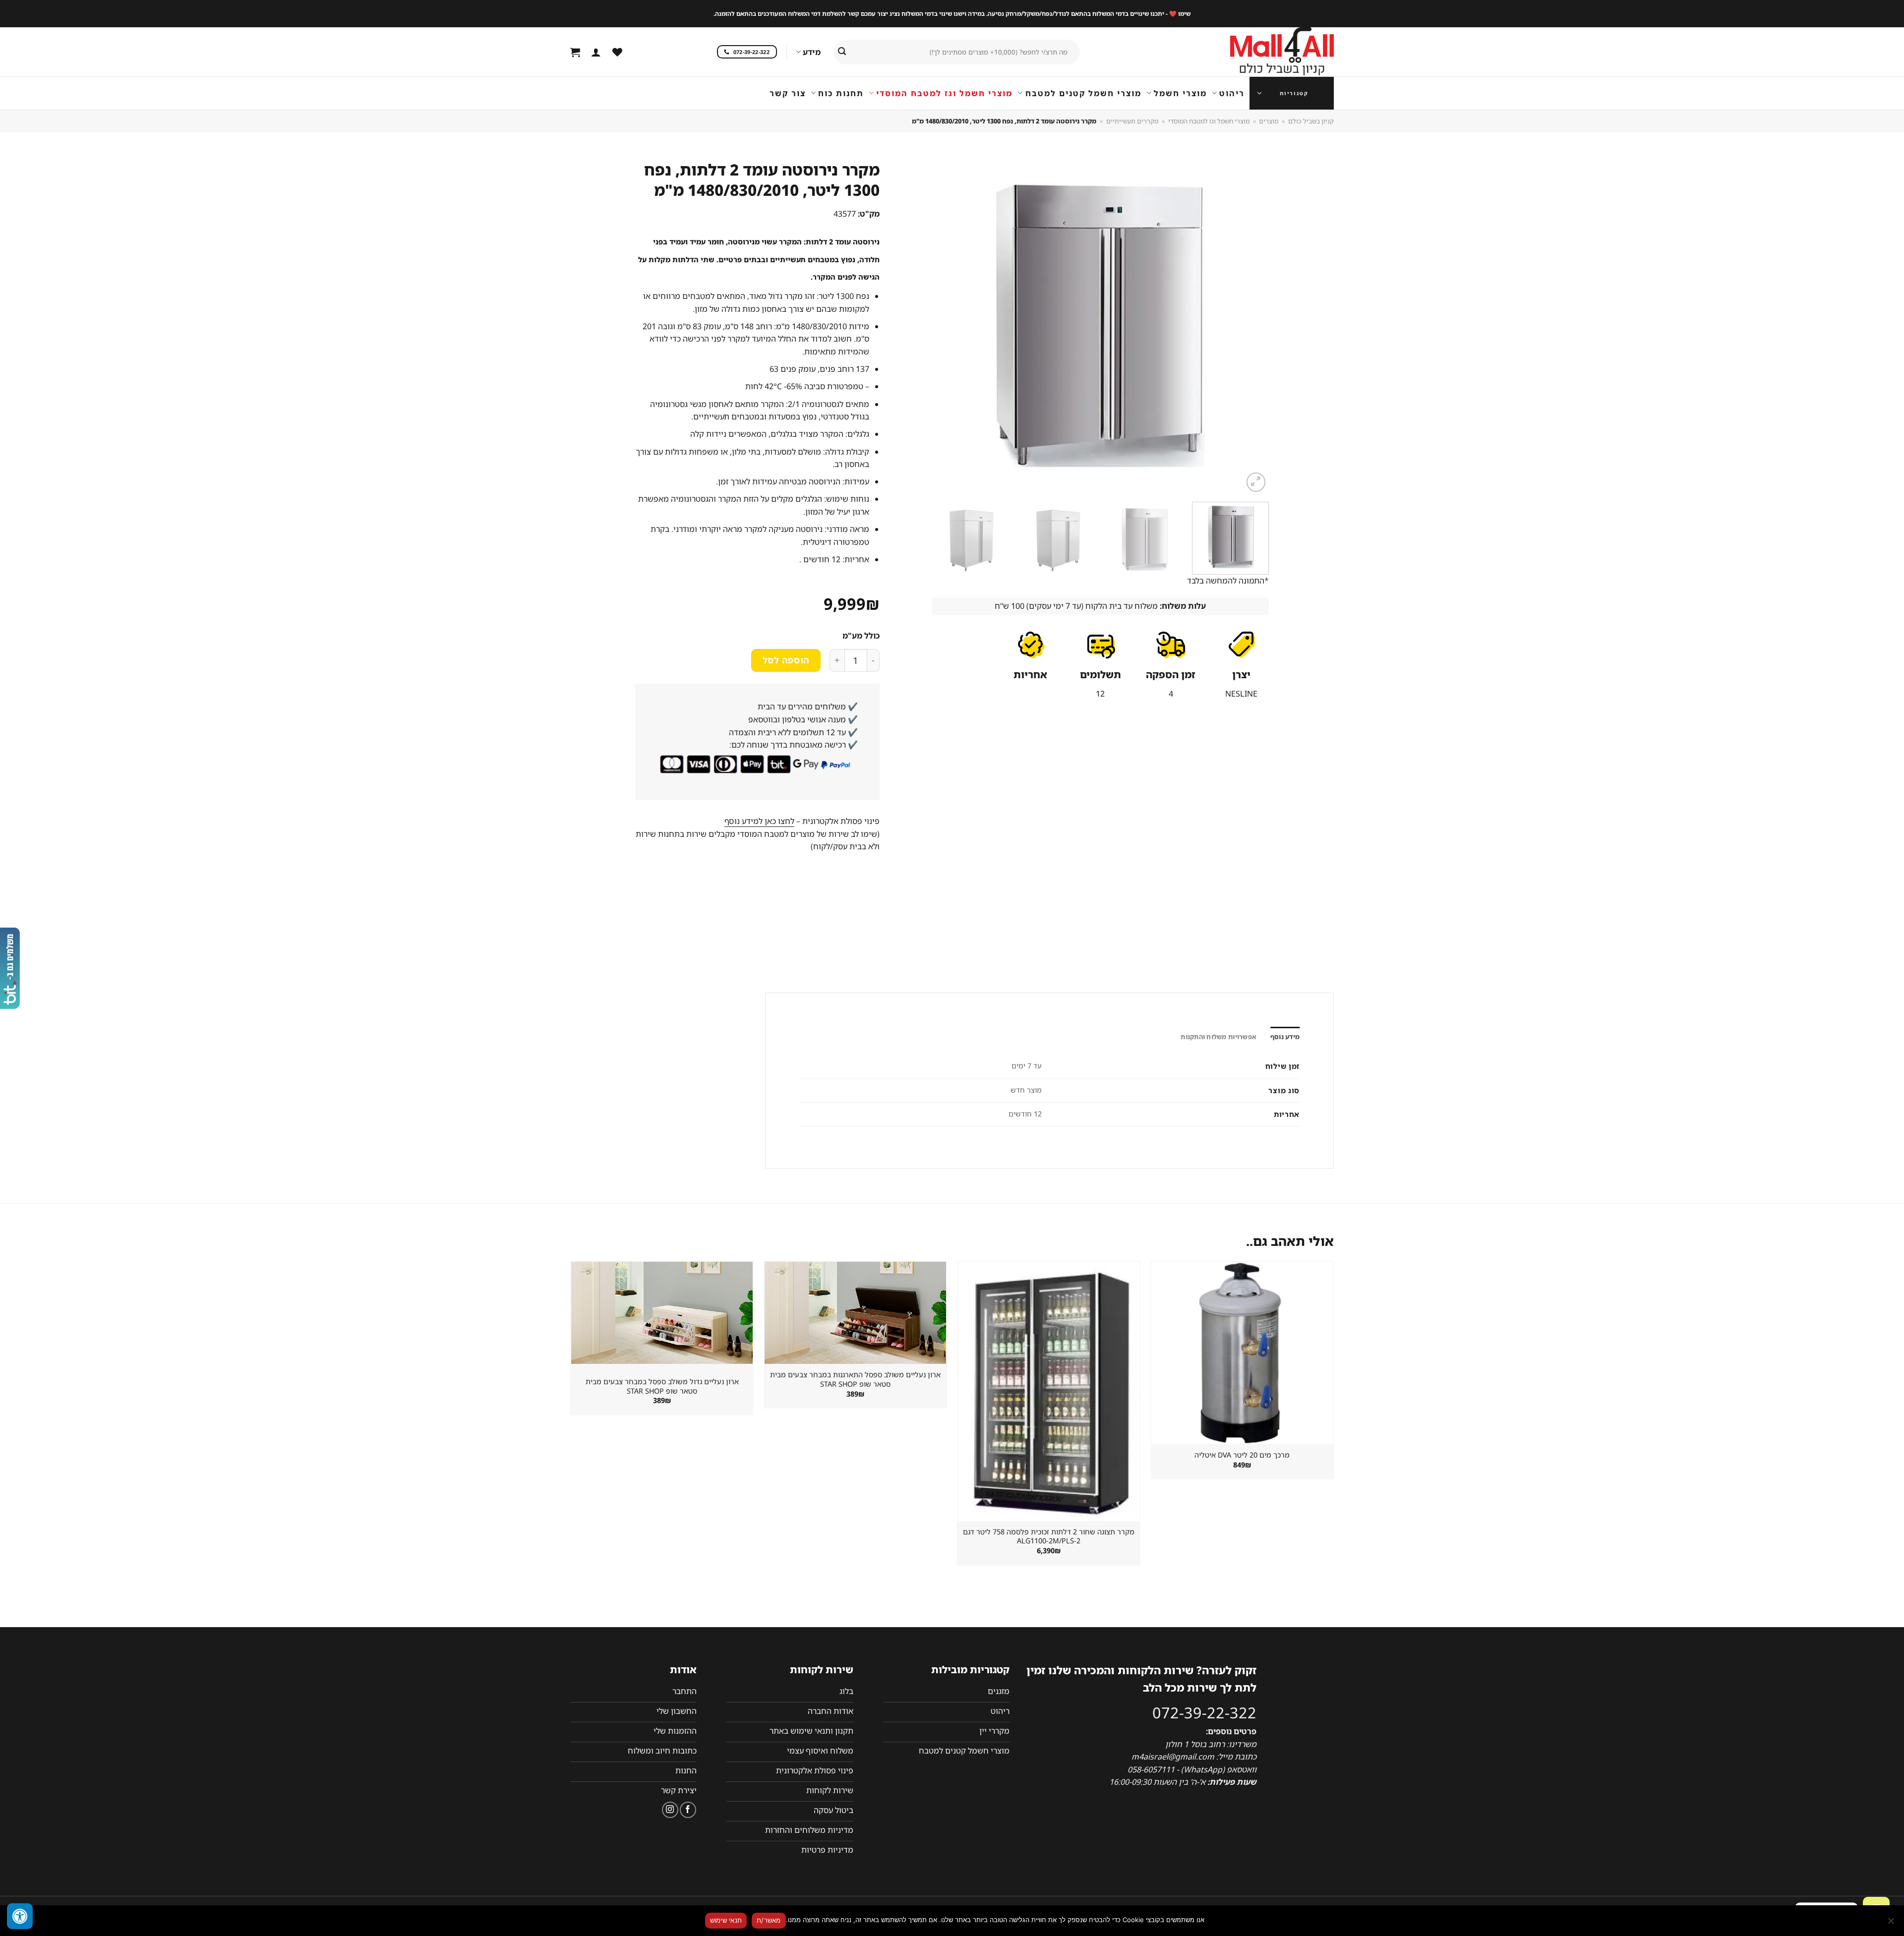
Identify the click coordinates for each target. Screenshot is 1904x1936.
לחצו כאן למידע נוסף (759, 821)
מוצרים (1269, 121)
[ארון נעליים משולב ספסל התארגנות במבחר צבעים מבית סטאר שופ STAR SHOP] (855, 1313)
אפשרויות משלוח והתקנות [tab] (1219, 1037)
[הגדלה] (1256, 482)
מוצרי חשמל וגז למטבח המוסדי (944, 93)
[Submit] (842, 52)
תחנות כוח (841, 93)
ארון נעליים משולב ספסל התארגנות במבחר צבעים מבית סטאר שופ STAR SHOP (855, 1379)
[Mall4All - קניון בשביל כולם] (1262, 52)
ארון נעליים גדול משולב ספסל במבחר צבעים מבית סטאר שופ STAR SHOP (662, 1386)
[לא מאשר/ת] (1892, 1924)
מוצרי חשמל (1180, 93)
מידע (812, 52)
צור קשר (788, 93)
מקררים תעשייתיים (1132, 121)
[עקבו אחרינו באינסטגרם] (670, 1810)
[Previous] (1249, 326)
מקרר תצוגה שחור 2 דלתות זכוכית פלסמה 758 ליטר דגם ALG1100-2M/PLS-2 (1049, 1537)
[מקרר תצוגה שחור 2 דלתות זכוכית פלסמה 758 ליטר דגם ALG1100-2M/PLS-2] (1049, 1391)
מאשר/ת (769, 1920)
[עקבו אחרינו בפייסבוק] (688, 1810)
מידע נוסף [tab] (1285, 1037)
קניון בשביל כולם (1311, 121)
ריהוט (1232, 93)
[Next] (944, 326)
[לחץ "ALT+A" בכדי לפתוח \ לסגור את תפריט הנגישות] (20, 1916)
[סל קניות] (575, 52)
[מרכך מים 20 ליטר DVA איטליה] (1242, 1352)
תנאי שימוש (726, 1920)
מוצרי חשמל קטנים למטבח (1083, 93)
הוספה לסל (786, 660)
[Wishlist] (617, 52)
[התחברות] (596, 52)
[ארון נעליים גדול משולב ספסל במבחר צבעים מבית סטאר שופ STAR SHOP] (662, 1313)
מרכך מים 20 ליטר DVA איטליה (1242, 1455)
